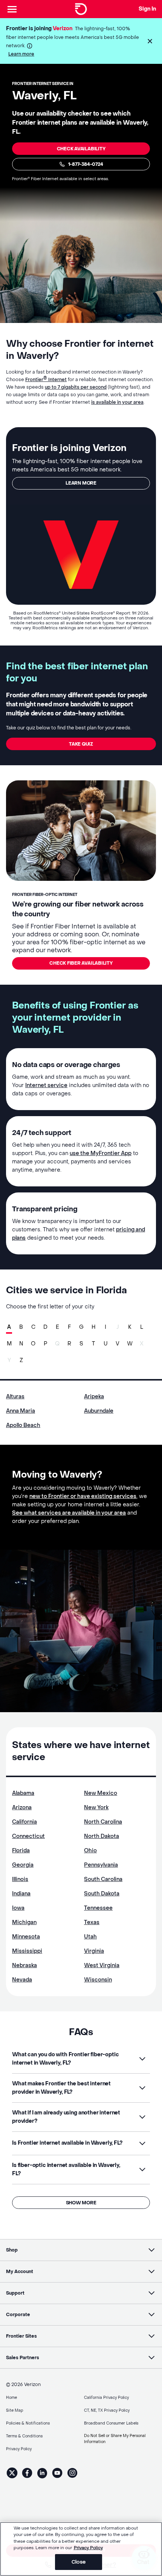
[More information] (30, 46)
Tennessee (98, 1908)
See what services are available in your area (69, 1513)
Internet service (46, 1085)
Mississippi (27, 1951)
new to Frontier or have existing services (83, 1496)
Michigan (24, 1922)
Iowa (18, 1908)
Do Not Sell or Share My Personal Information (115, 2439)
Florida (21, 1851)
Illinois (20, 1879)
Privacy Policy (88, 2548)
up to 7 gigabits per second (76, 387)
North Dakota (102, 1836)
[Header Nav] (12, 9)
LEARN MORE (81, 483)
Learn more (21, 54)
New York (96, 1808)
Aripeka (94, 1397)
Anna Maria (21, 1411)
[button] (150, 41)
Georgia (23, 1865)
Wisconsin (98, 1980)
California (24, 1822)
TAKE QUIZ (81, 744)
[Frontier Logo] (81, 9)
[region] (81, 2549)
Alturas (15, 1397)
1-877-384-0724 (86, 164)
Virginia (94, 1951)
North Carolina (103, 1822)
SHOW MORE (81, 2203)
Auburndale (99, 1411)
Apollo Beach (23, 1425)
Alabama (23, 1793)
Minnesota (26, 1937)
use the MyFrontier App (101, 1153)
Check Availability (81, 149)
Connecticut (28, 1836)
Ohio (90, 1851)
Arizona (22, 1808)
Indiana (21, 1894)
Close (79, 2562)
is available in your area (117, 402)
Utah (90, 1937)
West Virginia (102, 1965)
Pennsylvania (101, 1865)
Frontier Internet (46, 380)
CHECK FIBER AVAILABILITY (81, 963)
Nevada (22, 1980)
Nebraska (24, 1965)
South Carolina (103, 1879)
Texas (92, 1922)
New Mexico (101, 1793)
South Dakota (102, 1894)
